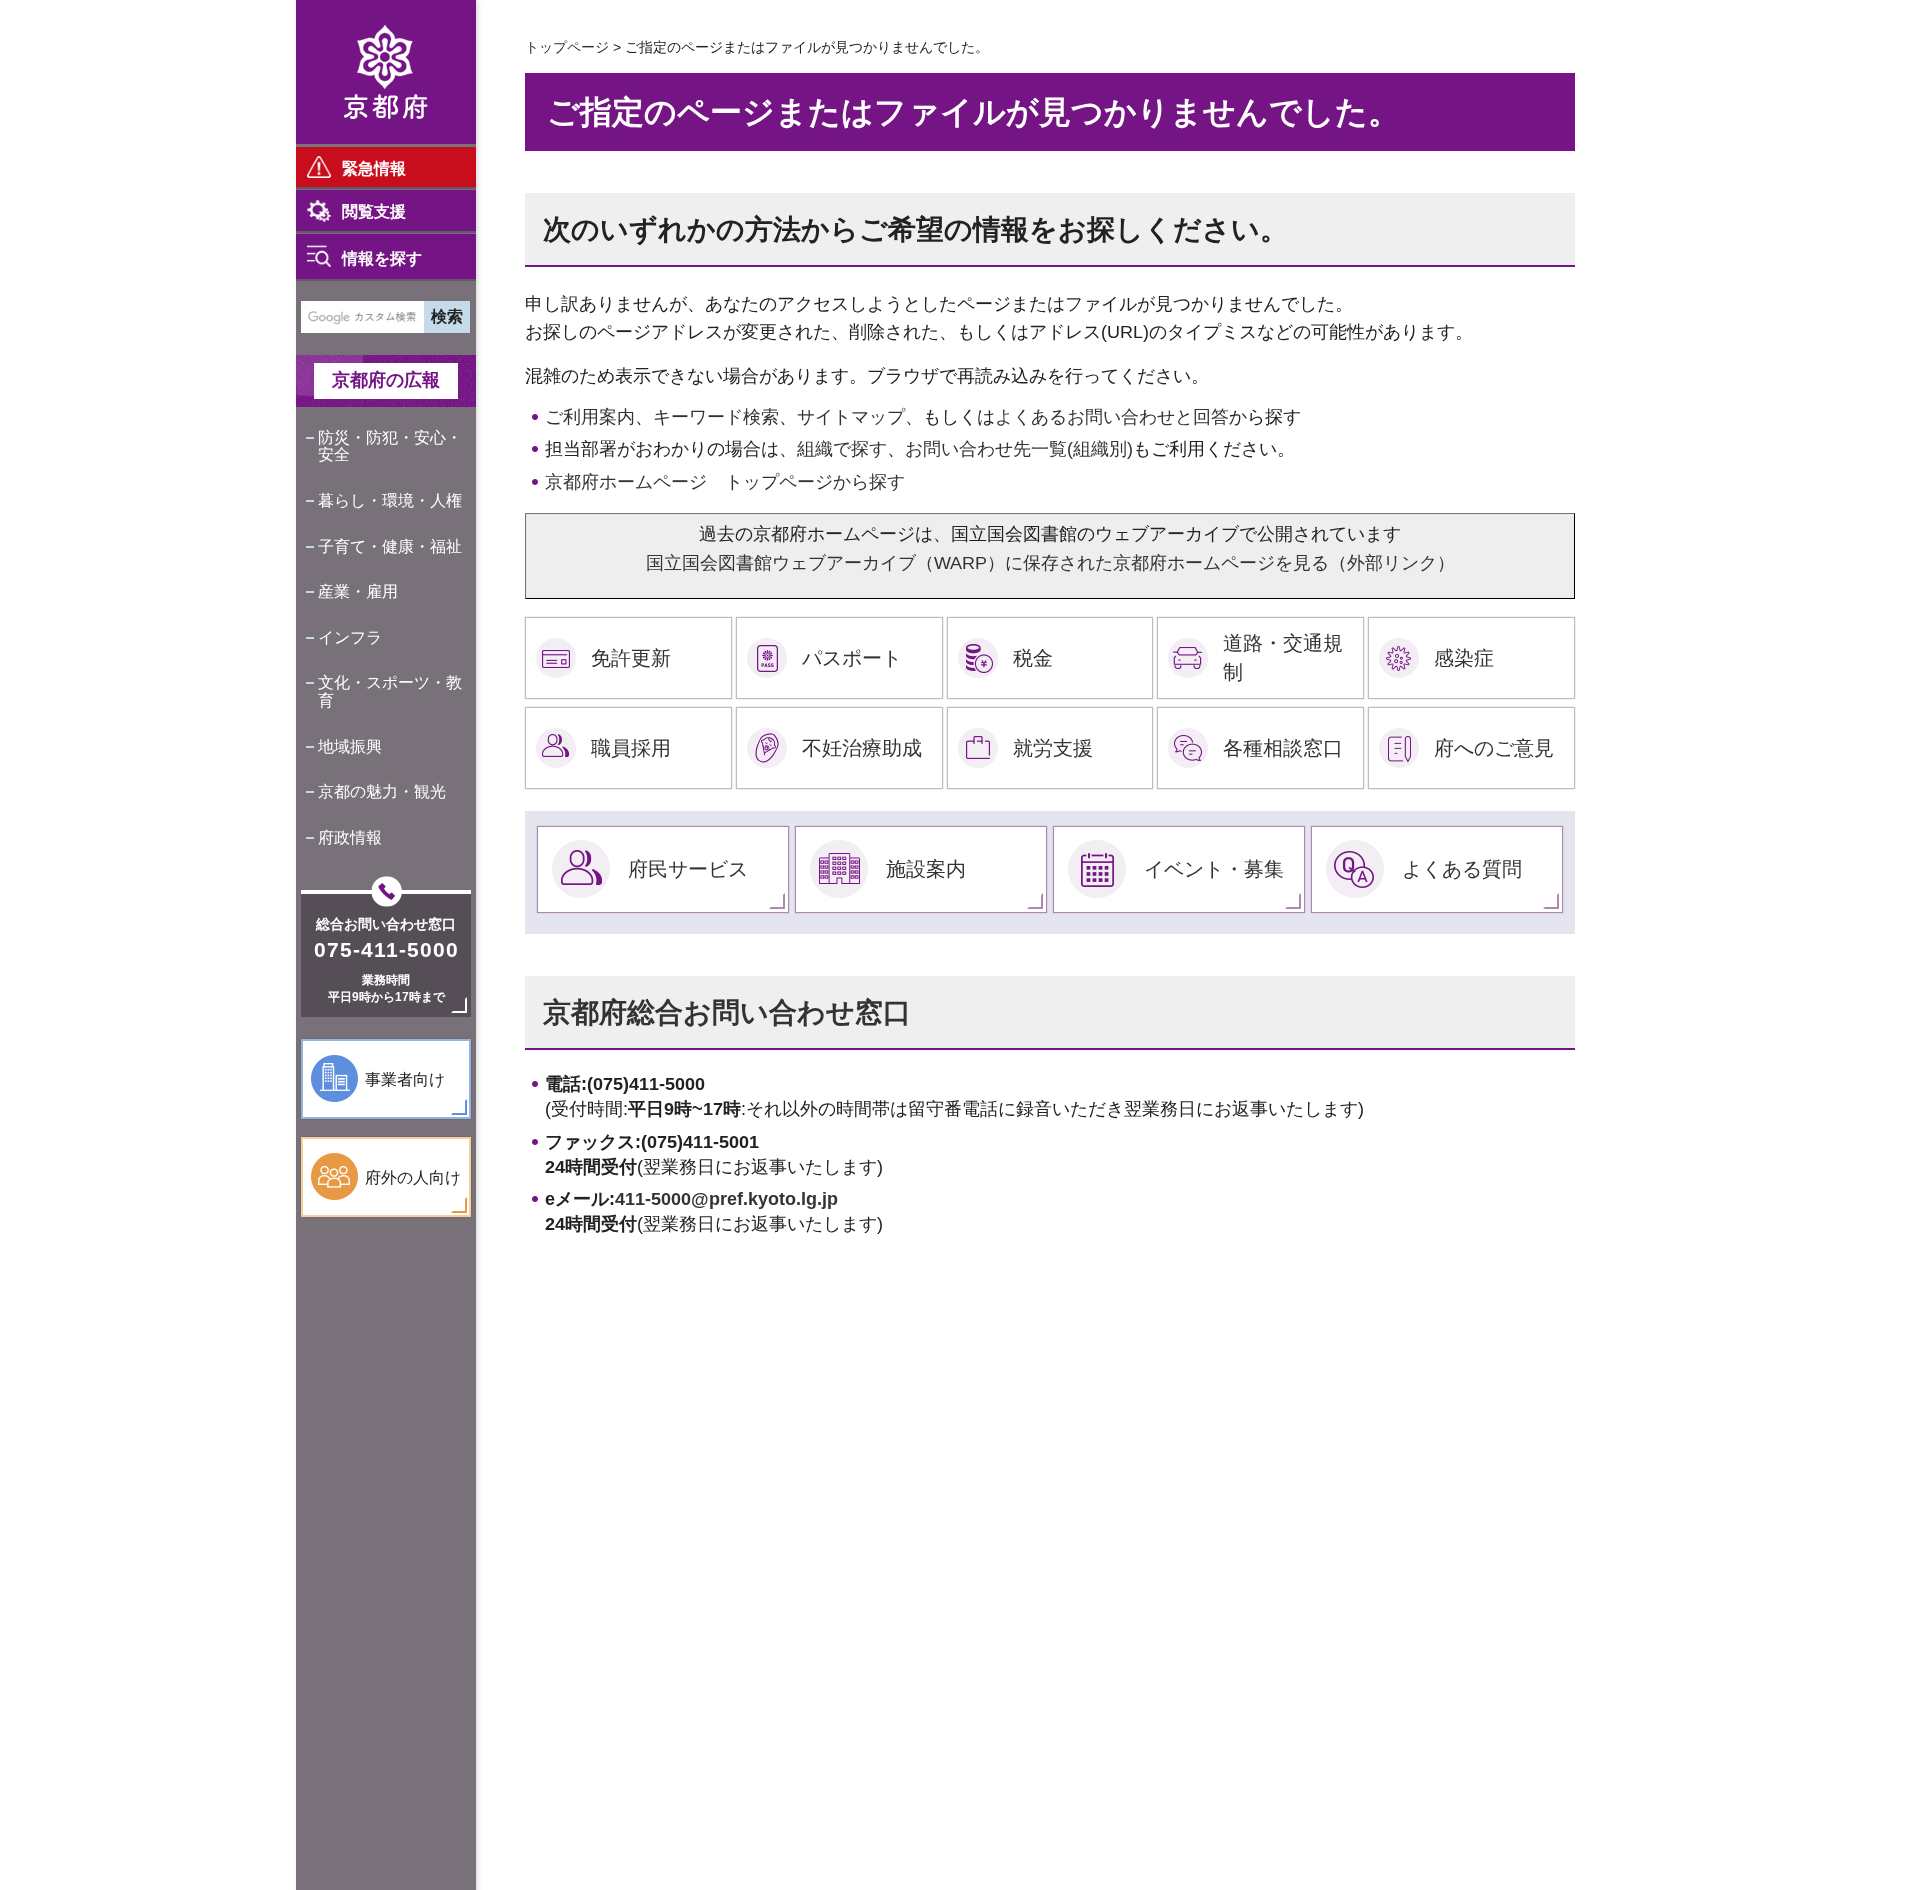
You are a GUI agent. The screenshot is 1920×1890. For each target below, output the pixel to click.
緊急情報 (374, 168)
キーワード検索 (716, 417)
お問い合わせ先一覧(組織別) (1019, 449)
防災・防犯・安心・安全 (390, 446)
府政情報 (350, 837)
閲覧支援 (374, 211)
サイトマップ (851, 417)
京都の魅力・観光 (382, 791)
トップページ (567, 47)
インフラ (350, 637)
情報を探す (382, 258)
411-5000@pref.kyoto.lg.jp (726, 1199)
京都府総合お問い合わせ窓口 (727, 1012)
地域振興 (350, 746)
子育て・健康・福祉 (390, 546)
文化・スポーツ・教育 (390, 691)
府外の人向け (413, 1177)
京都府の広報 (386, 380)
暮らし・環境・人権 (390, 500)
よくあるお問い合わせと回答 (1112, 417)
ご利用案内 (590, 417)
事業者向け (405, 1079)
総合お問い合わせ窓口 (386, 924)
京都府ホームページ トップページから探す (725, 482)
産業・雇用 (358, 591)
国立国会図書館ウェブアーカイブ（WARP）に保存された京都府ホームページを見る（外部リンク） (1050, 563)
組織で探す (842, 449)
